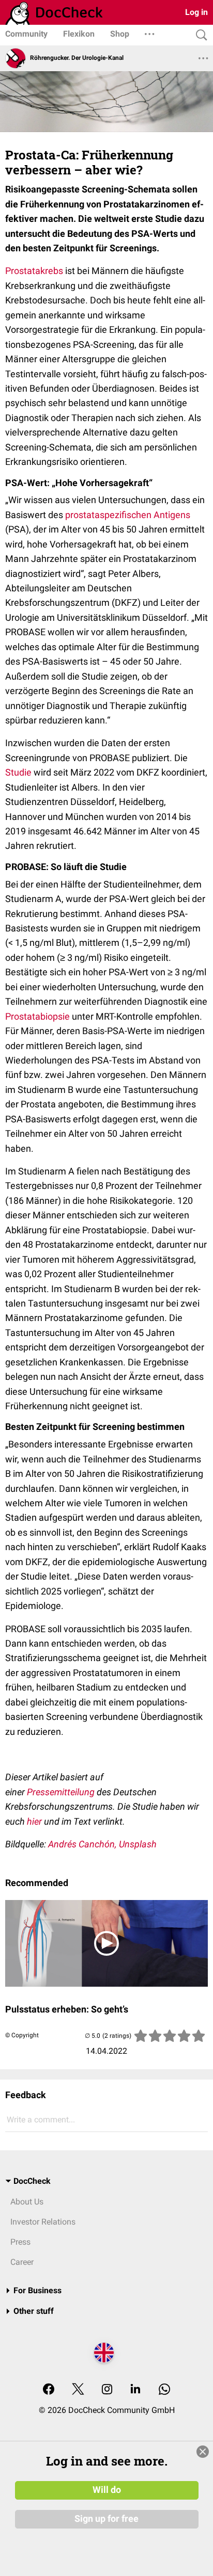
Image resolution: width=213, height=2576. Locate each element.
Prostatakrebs (34, 271)
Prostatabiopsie (37, 1016)
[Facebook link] (49, 2390)
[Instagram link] (107, 2390)
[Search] (199, 35)
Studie (18, 772)
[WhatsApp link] (164, 2390)
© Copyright (22, 2035)
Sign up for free (106, 2519)
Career (22, 2262)
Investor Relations (43, 2222)
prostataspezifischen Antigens (128, 515)
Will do (107, 2490)
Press (20, 2242)
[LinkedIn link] (135, 2390)
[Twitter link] (78, 2390)
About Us (27, 2202)
